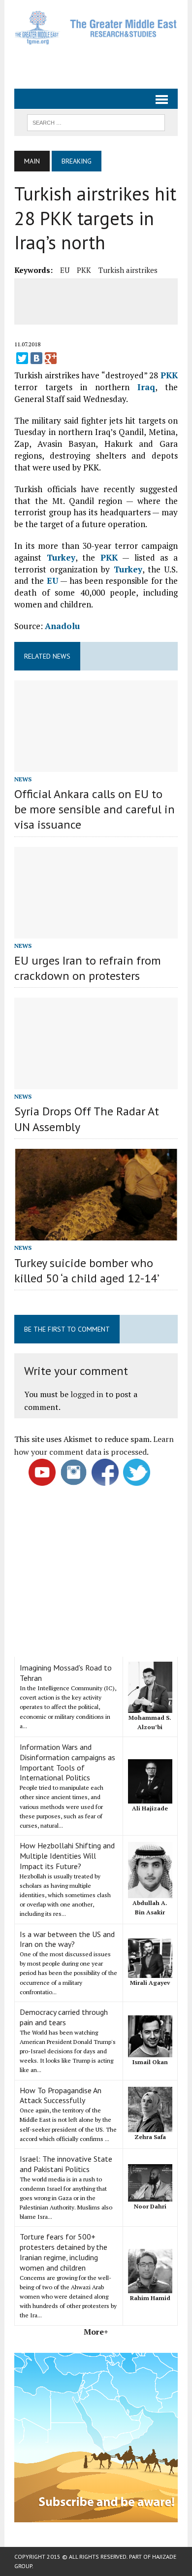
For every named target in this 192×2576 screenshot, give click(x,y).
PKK (84, 270)
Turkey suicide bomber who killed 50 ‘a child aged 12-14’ (87, 1271)
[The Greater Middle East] (96, 28)
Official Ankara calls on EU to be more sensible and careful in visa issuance (95, 809)
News (23, 779)
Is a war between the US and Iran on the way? (67, 1939)
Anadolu (62, 626)
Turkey (61, 557)
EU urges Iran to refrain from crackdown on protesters (88, 968)
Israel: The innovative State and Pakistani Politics (66, 2164)
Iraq (146, 387)
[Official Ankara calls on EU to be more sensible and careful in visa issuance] (96, 765)
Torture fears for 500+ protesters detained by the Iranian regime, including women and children (64, 2252)
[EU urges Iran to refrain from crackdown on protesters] (96, 932)
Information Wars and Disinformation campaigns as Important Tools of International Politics (67, 1762)
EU (65, 270)
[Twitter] (22, 358)
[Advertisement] (103, 63)
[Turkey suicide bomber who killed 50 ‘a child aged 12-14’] (96, 1234)
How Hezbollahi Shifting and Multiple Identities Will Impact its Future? (67, 1856)
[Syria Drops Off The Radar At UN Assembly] (96, 1083)
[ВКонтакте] (36, 358)
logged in (87, 1394)
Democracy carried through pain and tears (64, 2017)
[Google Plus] (51, 358)
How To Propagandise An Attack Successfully (61, 2095)
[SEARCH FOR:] (96, 122)
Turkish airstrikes (128, 270)
